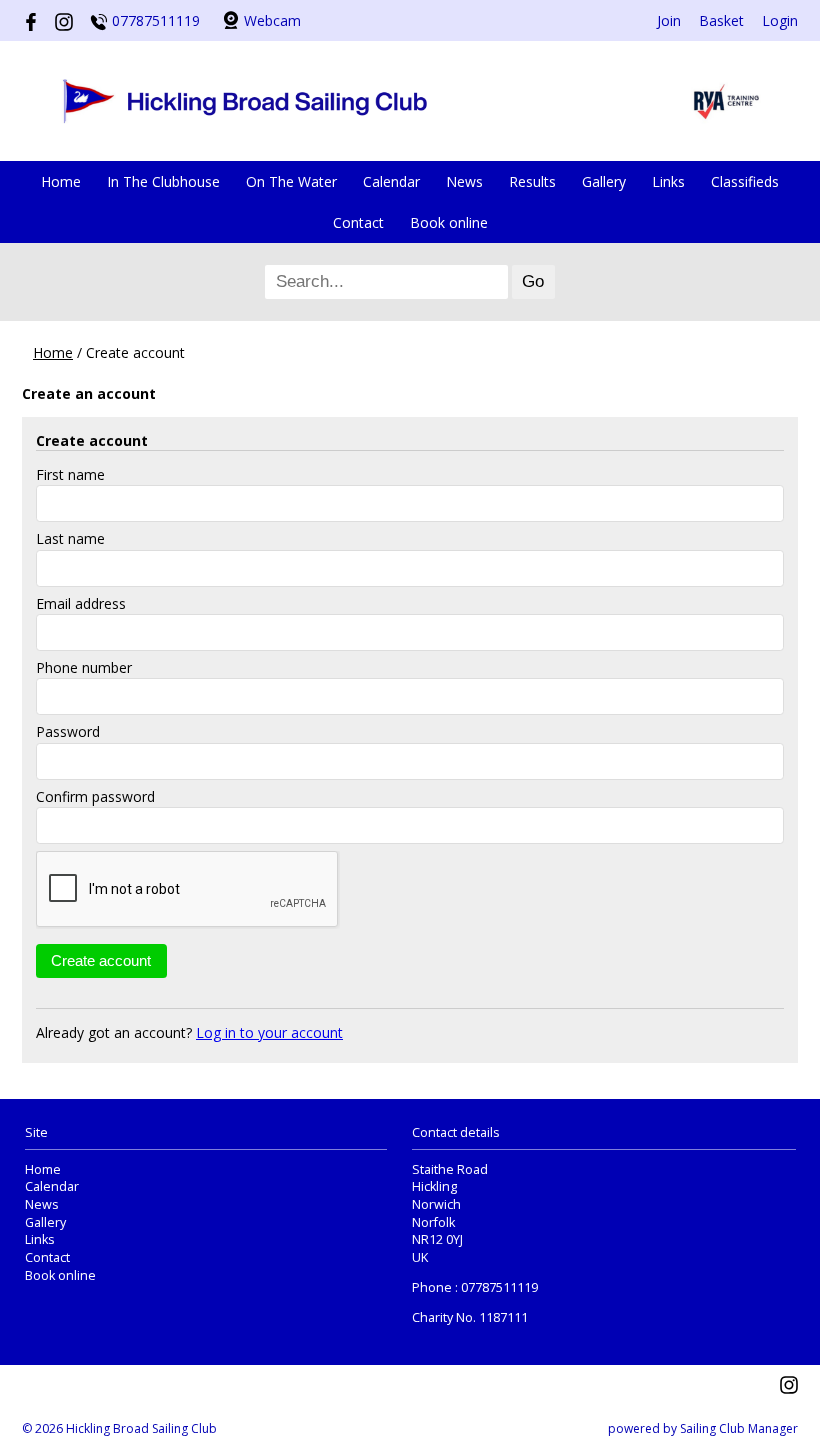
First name (70, 474)
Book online (449, 222)
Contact (358, 222)
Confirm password (95, 796)
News (464, 181)
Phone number (84, 667)
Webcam (272, 20)
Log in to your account (269, 1032)
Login (780, 20)
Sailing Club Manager (739, 1428)
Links (668, 181)
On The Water (291, 181)
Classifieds (745, 181)
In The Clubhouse (163, 181)
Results (532, 181)
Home (61, 181)
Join (669, 20)
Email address (81, 603)
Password (68, 731)
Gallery (604, 181)
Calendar (391, 181)
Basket (721, 20)
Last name (70, 538)
